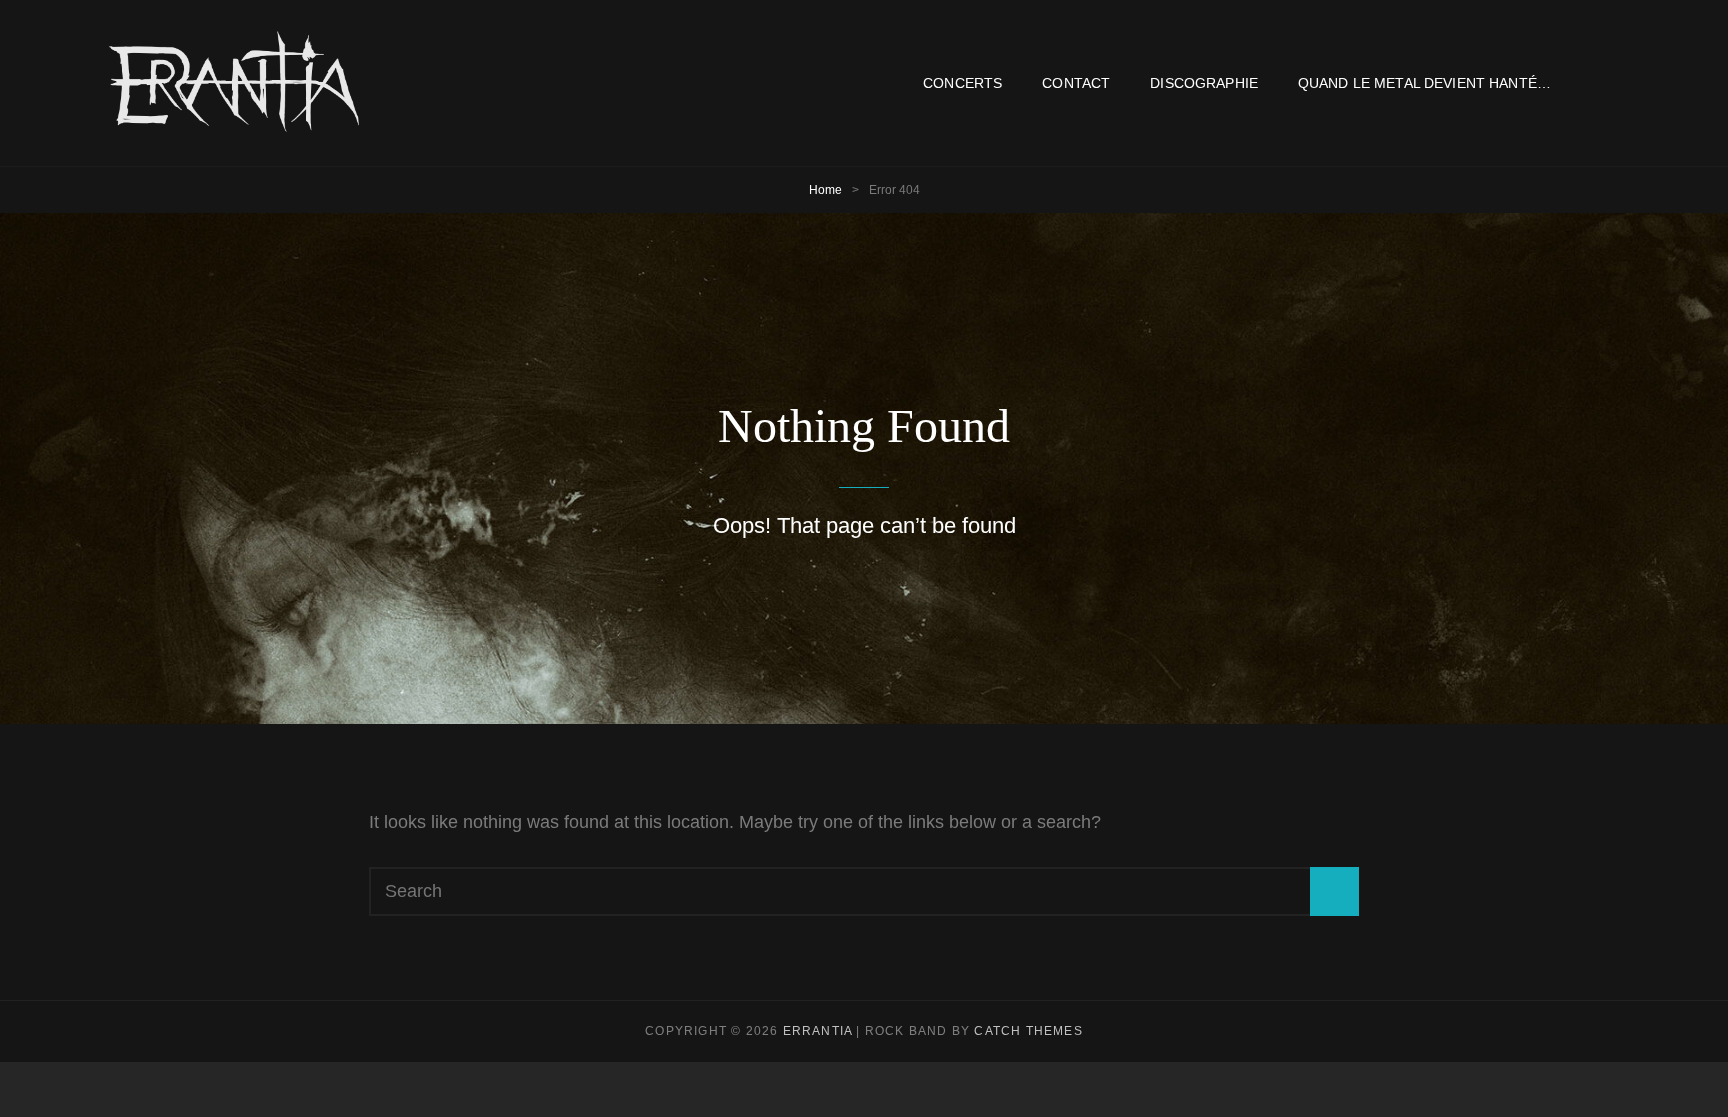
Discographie (1204, 83)
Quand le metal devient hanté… (1424, 83)
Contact (1076, 83)
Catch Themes (1028, 1031)
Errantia (818, 1031)
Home (825, 190)
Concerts (962, 83)
